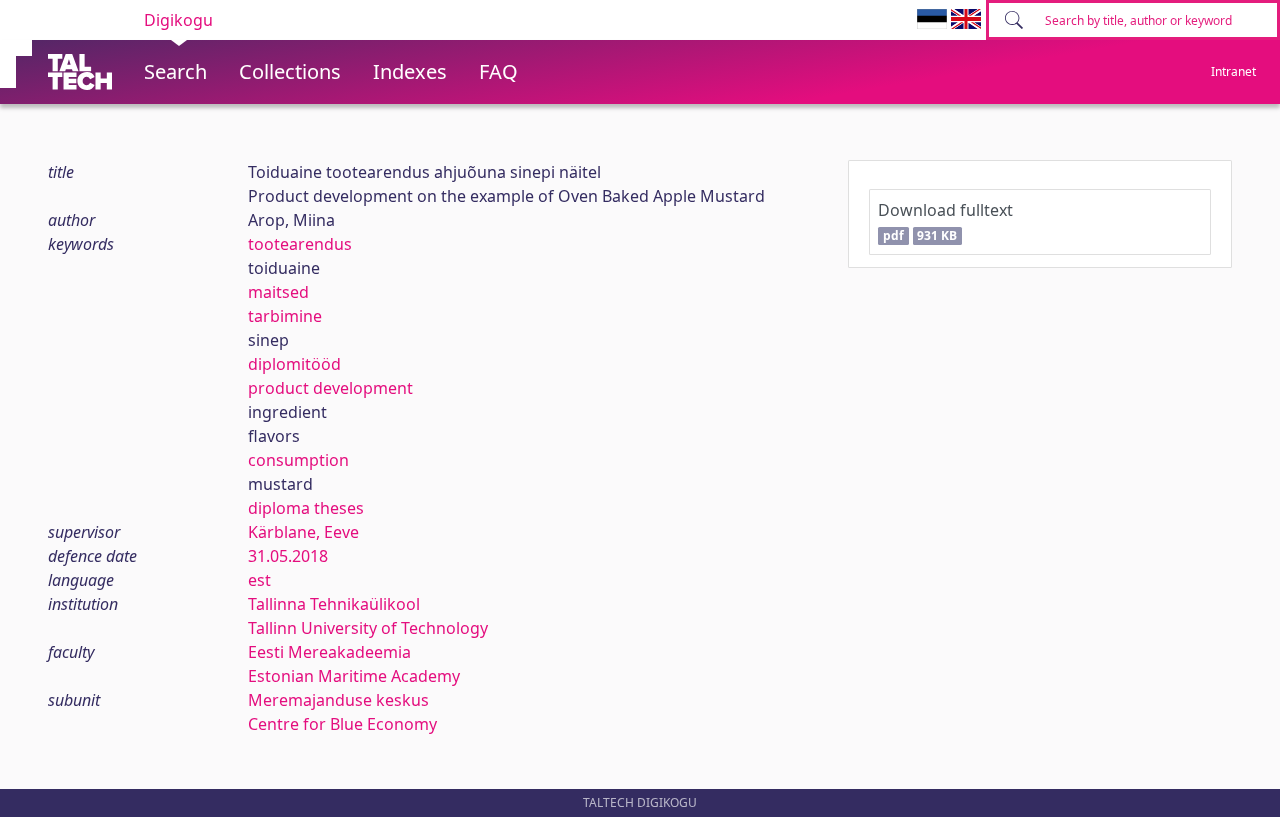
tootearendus (300, 244)
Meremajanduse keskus (338, 700)
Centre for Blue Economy (342, 724)
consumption (298, 460)
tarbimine (285, 316)
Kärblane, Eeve (303, 532)
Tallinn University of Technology (368, 628)
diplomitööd (294, 364)
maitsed (278, 292)
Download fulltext (945, 221)
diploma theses (306, 508)
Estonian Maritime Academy (354, 676)
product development (330, 388)
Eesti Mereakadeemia (329, 652)
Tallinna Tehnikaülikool (334, 604)
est (259, 580)
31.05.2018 (288, 556)
